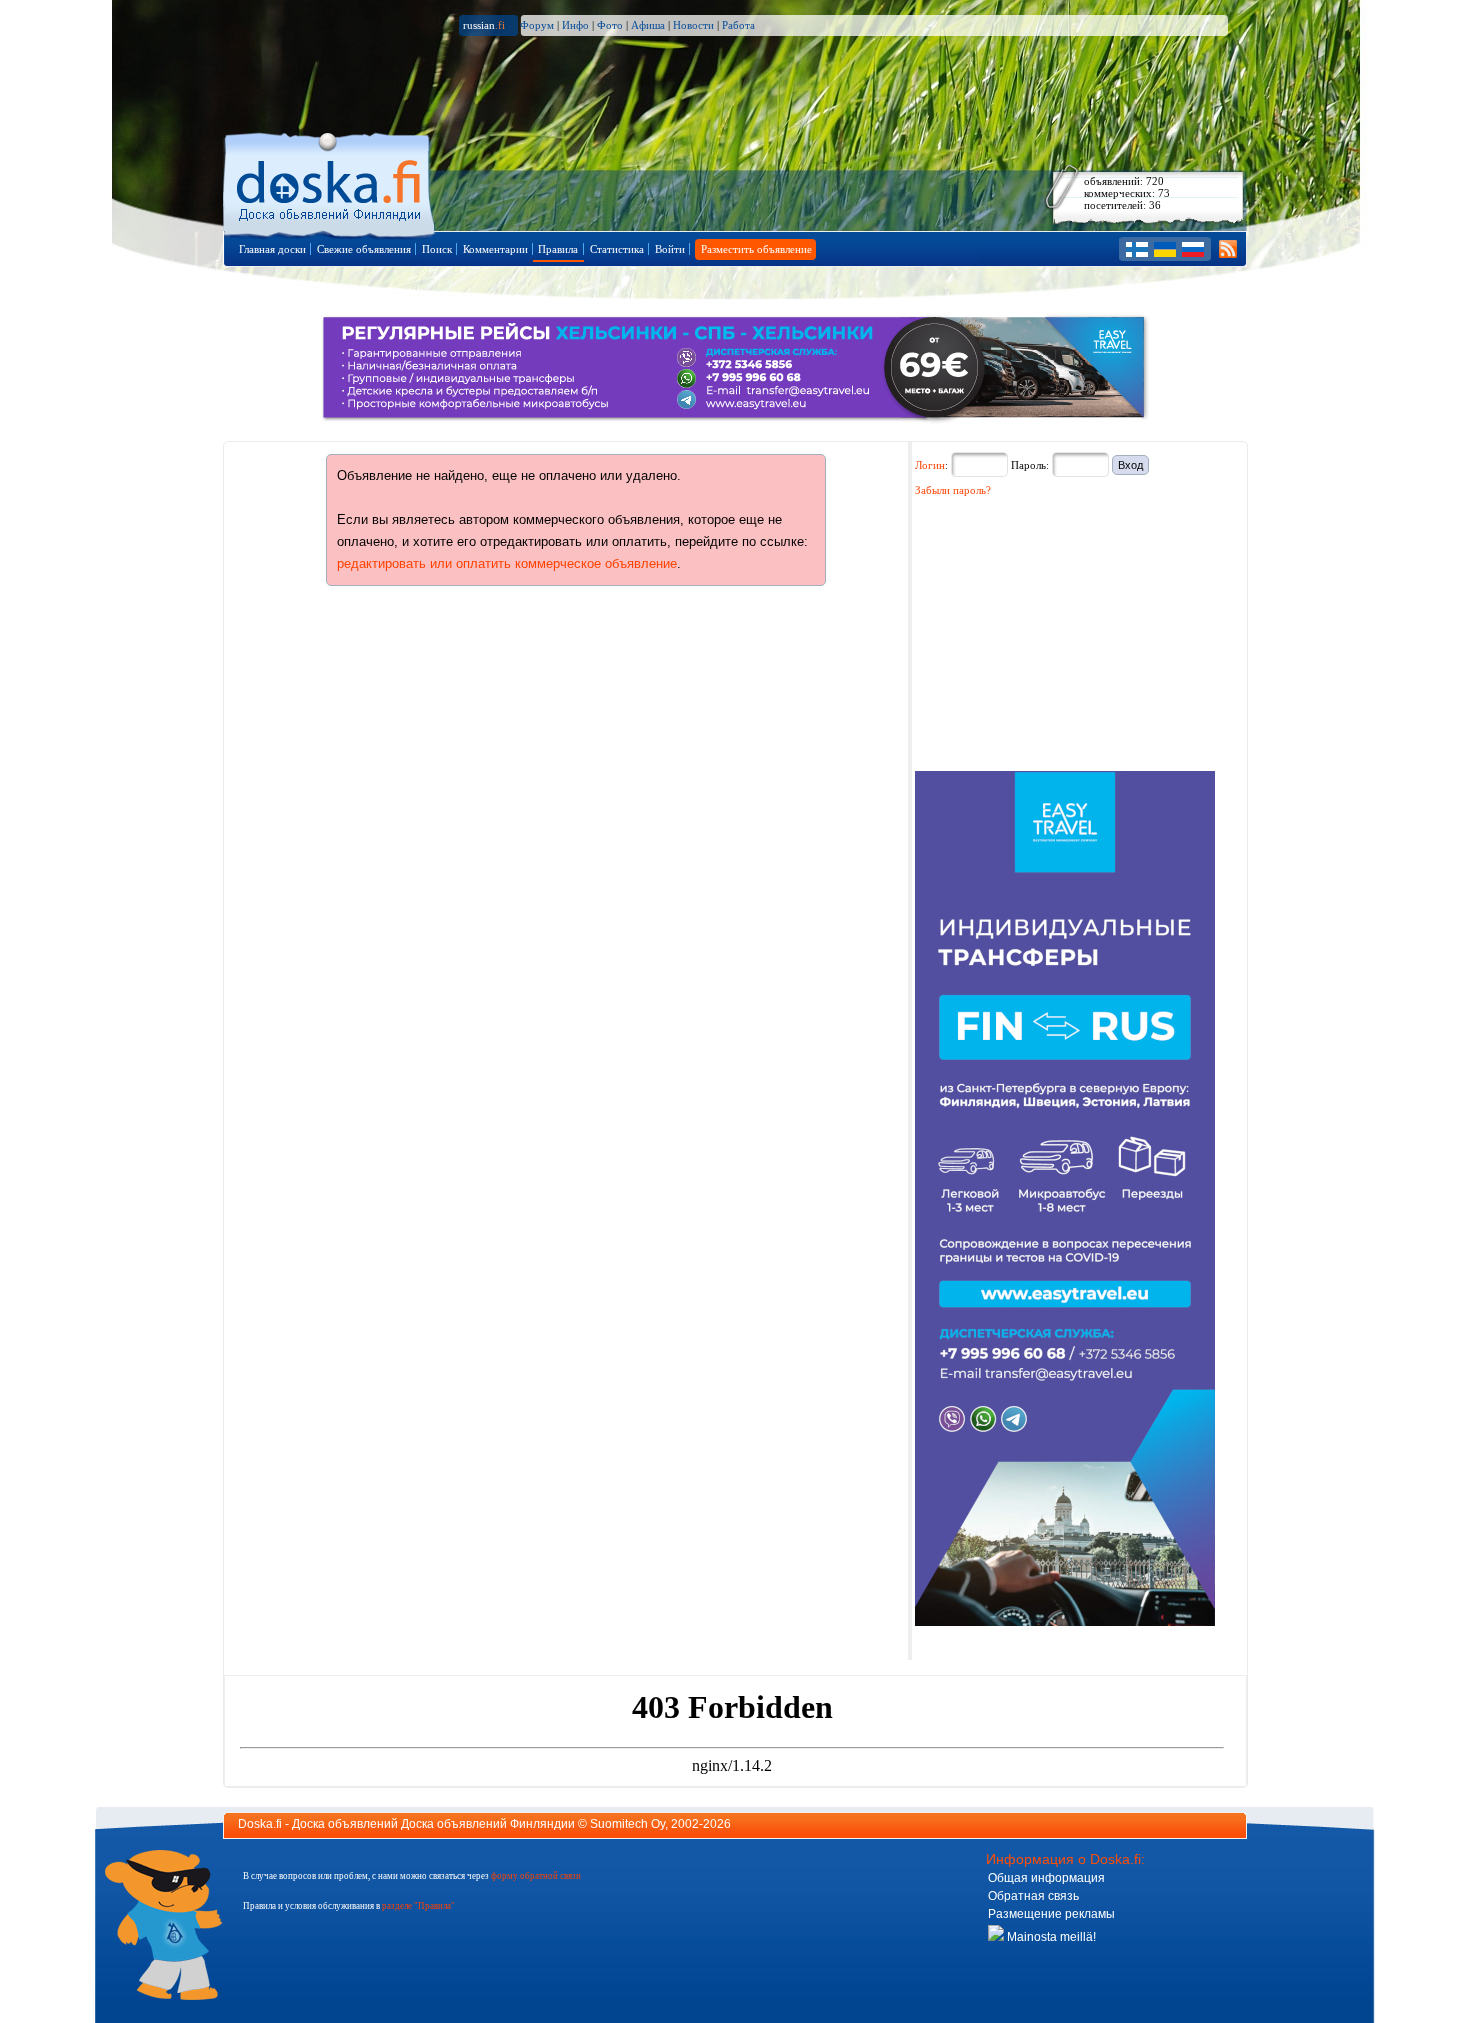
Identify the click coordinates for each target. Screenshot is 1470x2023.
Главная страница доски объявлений (330, 181)
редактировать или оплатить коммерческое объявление (507, 563)
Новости (693, 25)
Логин (930, 465)
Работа (738, 25)
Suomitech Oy (627, 1824)
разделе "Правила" (418, 1906)
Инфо (575, 25)
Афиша (648, 25)
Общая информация (1046, 1878)
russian (484, 25)
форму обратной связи (536, 1876)
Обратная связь (1033, 1896)
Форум (537, 25)
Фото (610, 25)
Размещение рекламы (1051, 1914)
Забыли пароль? (953, 490)
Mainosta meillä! (1050, 1937)
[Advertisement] (1065, 641)
